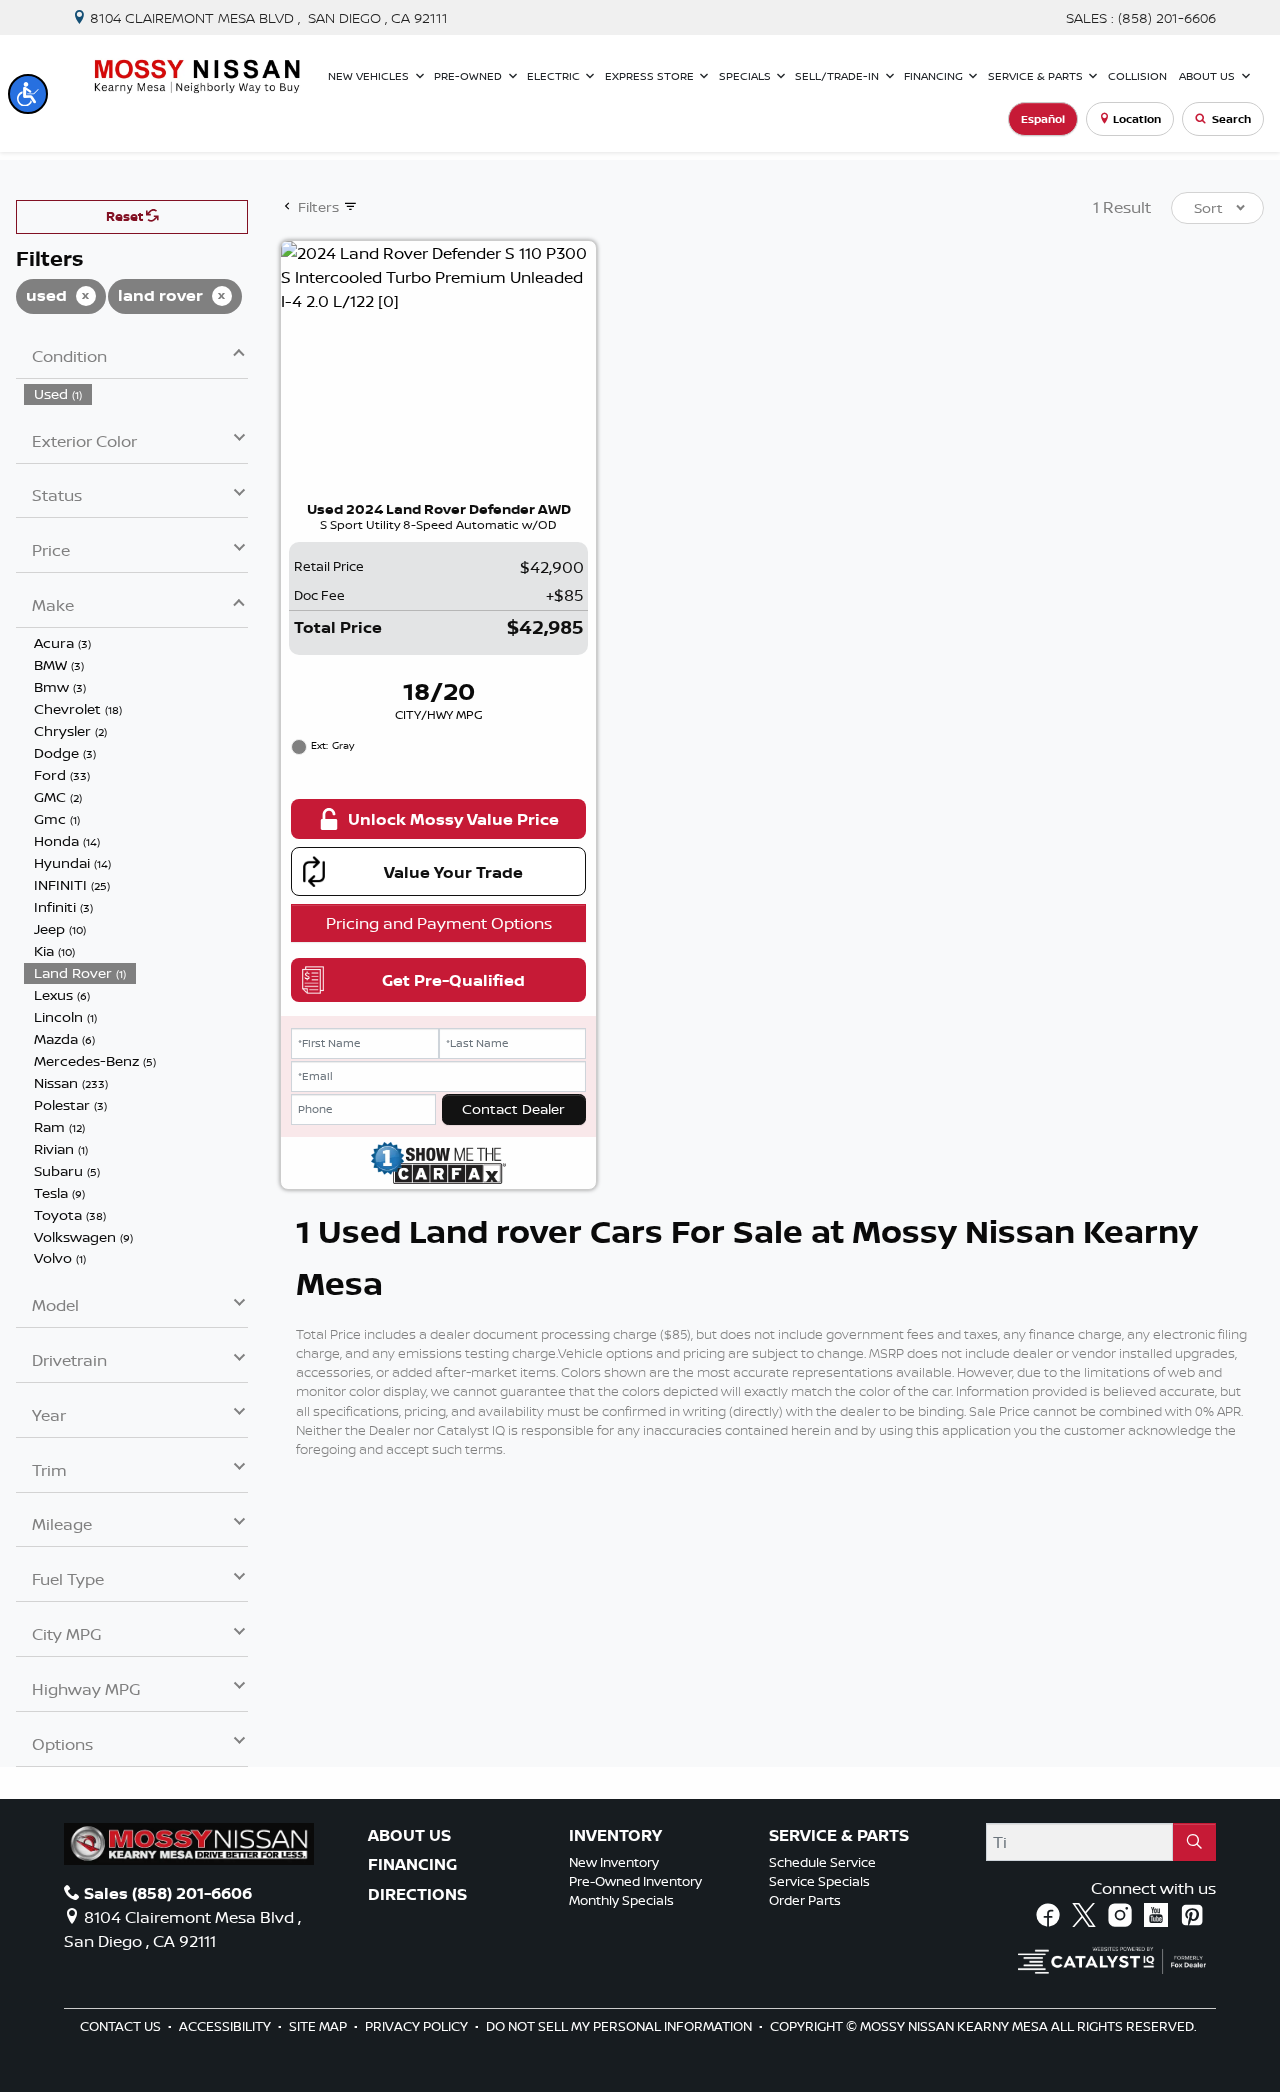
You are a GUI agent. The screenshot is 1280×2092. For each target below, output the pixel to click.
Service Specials (819, 1881)
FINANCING (412, 1865)
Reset (126, 216)
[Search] (1194, 1842)
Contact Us (122, 2026)
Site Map (319, 2026)
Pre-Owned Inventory (635, 1881)
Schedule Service (822, 1862)
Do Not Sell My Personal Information (620, 2026)
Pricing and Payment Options (439, 923)
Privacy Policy (418, 2026)
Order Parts (805, 1900)
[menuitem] (136, 394)
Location (1137, 119)
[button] (28, 94)
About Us (409, 1836)
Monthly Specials (621, 1900)
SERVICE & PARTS (839, 1836)
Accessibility (226, 2026)
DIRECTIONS (417, 1895)
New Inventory (614, 1862)
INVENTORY (615, 1836)
